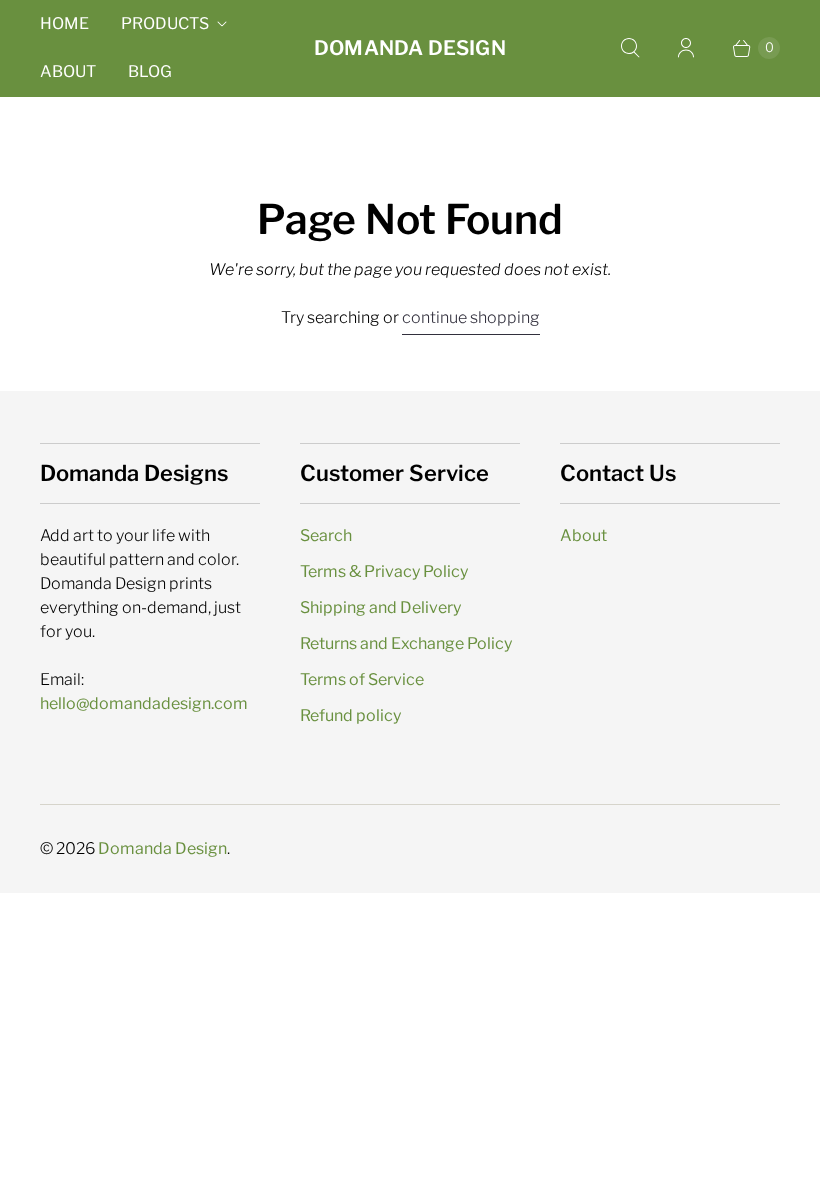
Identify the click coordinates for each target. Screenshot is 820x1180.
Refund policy (350, 715)
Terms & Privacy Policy (384, 571)
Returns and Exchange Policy (406, 643)
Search (326, 535)
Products (165, 23)
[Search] (630, 48)
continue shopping (471, 317)
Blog (150, 71)
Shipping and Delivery (380, 607)
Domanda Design (162, 848)
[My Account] (686, 48)
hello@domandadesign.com (144, 703)
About (68, 71)
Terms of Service (362, 679)
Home (64, 23)
